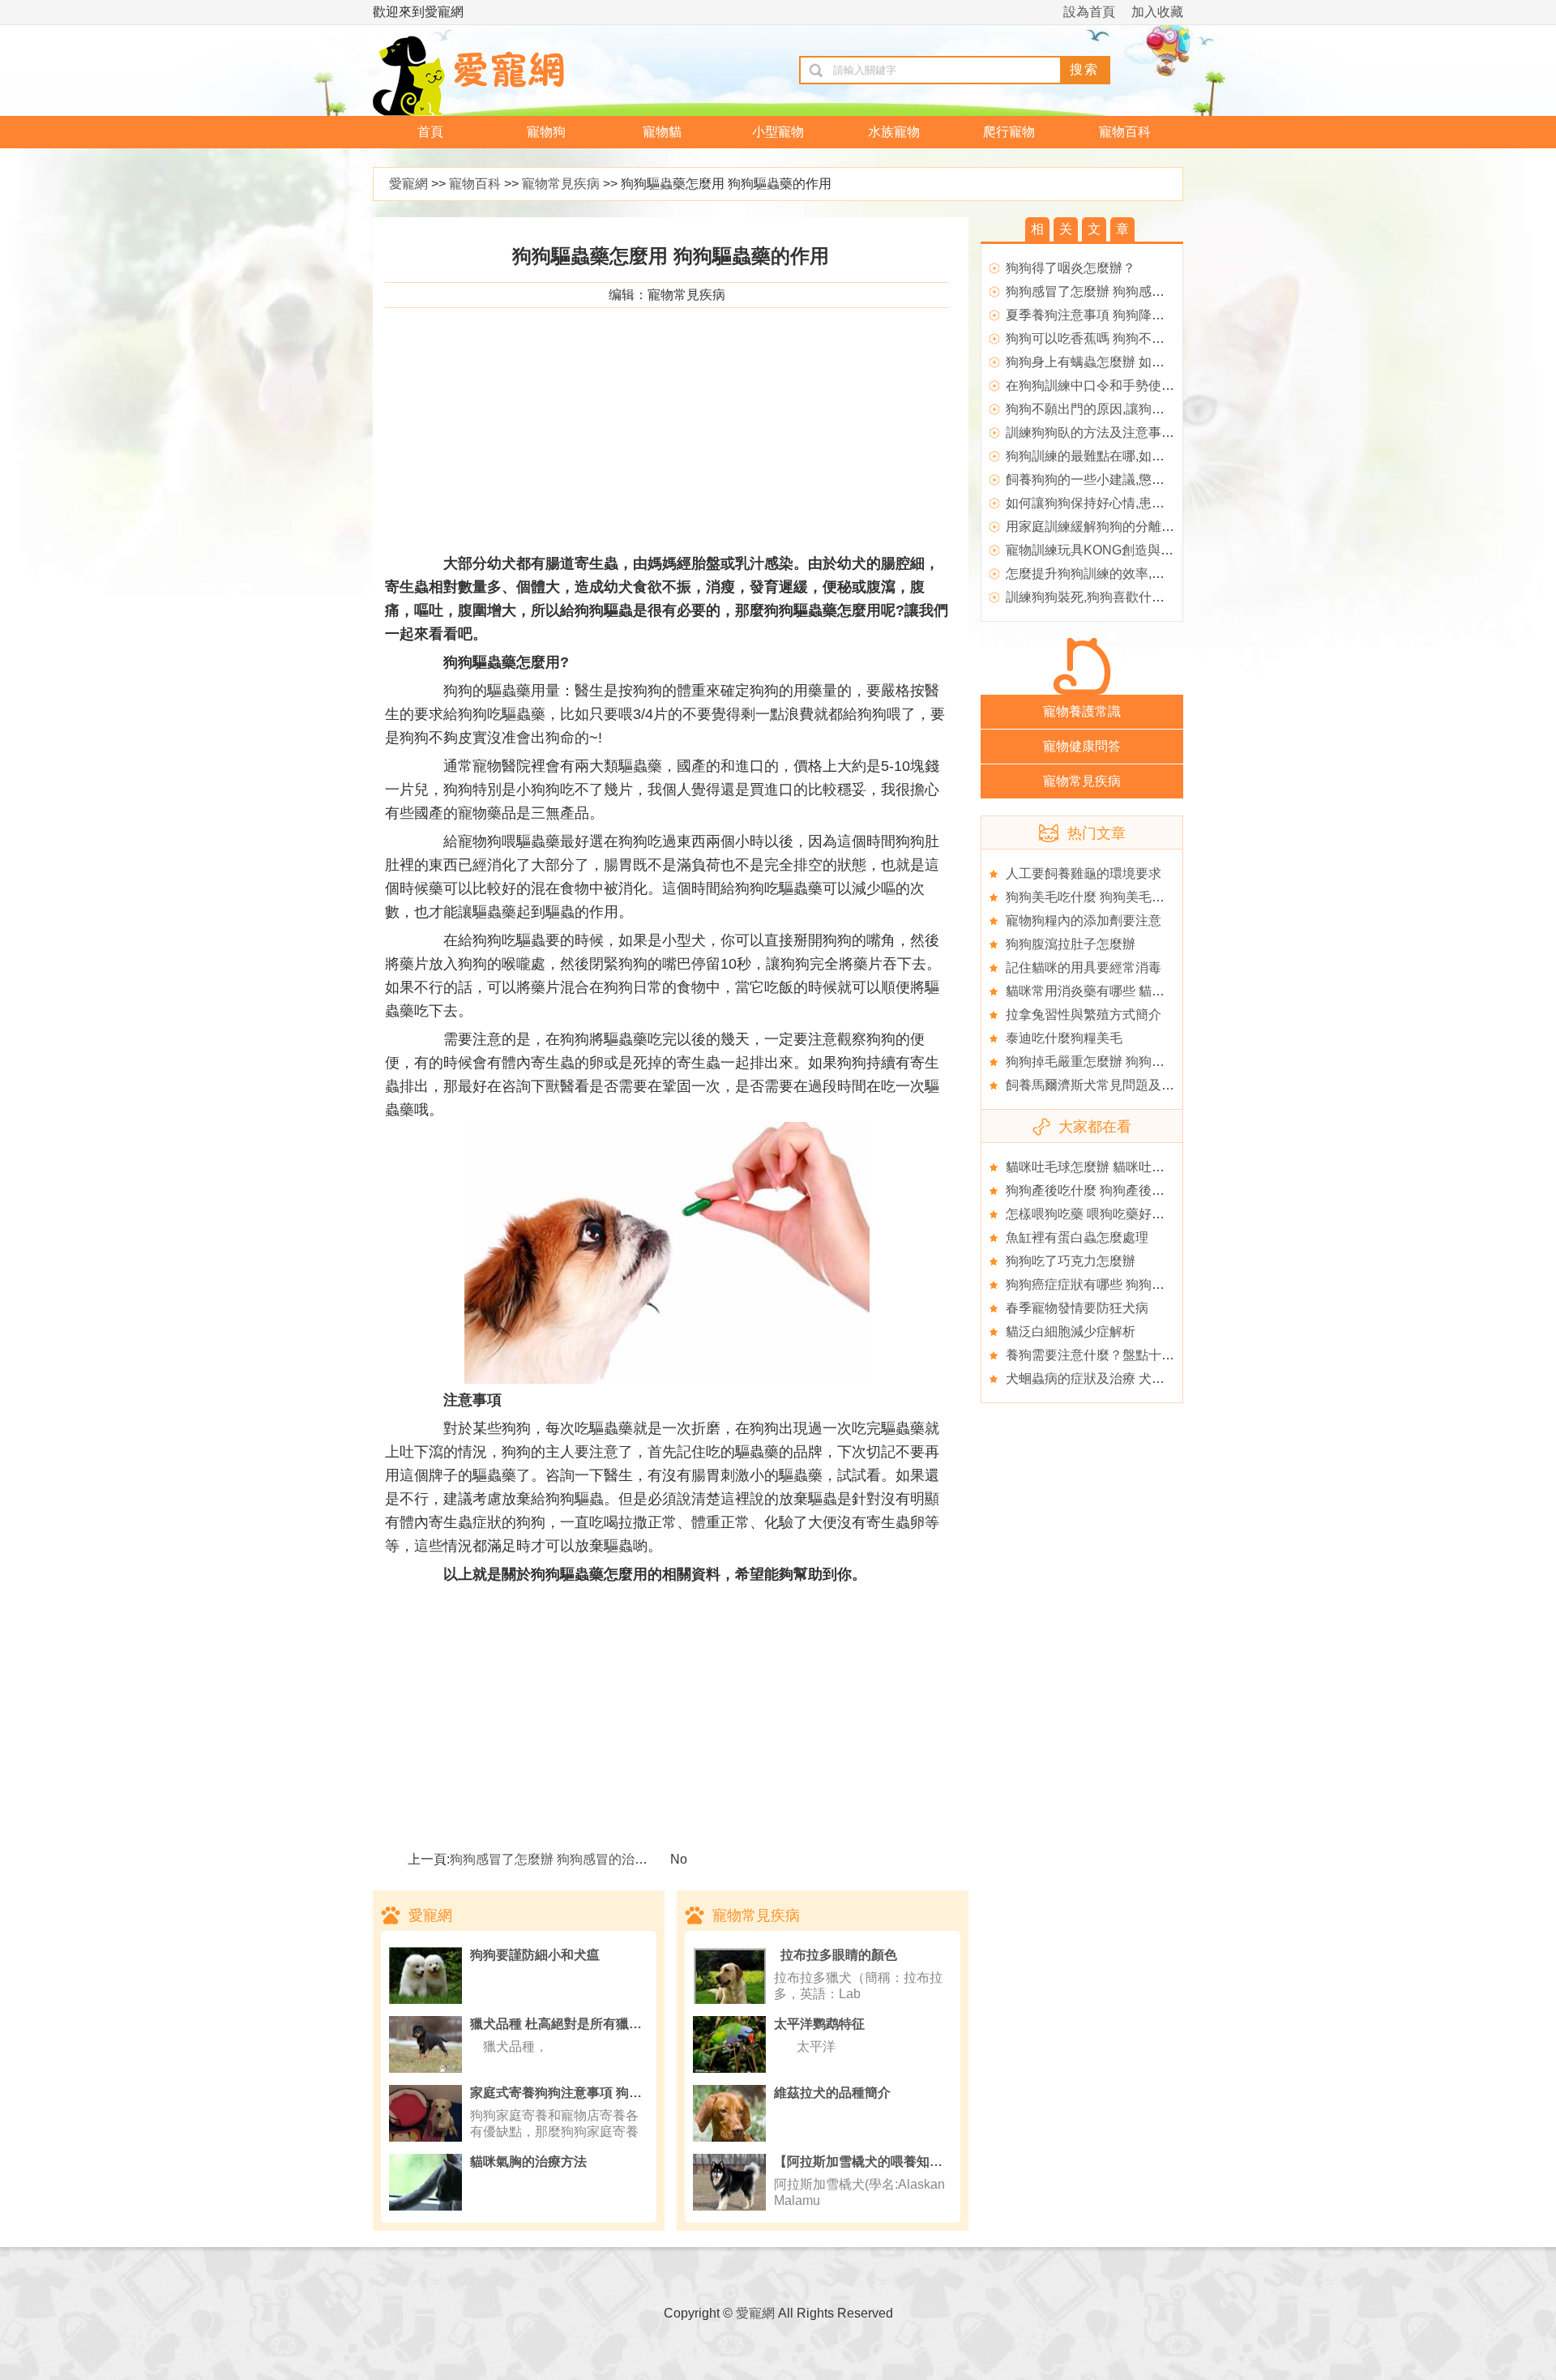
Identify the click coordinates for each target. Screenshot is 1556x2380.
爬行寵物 (1009, 132)
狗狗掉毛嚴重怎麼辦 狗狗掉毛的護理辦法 (1124, 1062)
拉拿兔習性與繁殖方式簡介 (1084, 1014)
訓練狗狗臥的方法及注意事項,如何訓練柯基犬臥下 (1150, 432)
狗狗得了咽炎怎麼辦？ (1071, 268)
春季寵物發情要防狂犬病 (1077, 1308)
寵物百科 (1125, 132)
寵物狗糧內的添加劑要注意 (1084, 920)
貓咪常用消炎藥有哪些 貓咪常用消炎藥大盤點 (1137, 991)
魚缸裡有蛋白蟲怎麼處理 (1077, 1237)
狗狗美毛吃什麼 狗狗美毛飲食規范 (1105, 897)
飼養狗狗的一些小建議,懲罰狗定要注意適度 (1131, 479)
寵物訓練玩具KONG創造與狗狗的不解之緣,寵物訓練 (1156, 550)
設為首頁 (1089, 12)
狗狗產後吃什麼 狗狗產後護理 (1092, 1190)
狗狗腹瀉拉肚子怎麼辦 (1071, 944)
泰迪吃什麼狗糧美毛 (1064, 1038)
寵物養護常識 (1082, 711)
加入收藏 (1157, 12)
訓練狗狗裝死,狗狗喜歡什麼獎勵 (1098, 597)
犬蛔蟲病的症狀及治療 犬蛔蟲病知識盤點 (1124, 1378)
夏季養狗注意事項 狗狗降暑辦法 (1098, 315)
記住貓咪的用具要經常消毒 (1084, 967)
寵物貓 (662, 132)
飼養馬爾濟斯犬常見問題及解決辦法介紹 (1122, 1085)
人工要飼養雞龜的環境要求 (1084, 873)
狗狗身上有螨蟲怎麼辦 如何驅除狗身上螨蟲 (1131, 362)
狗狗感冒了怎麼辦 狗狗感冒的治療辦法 (562, 1859)
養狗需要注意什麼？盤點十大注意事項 (1116, 1355)
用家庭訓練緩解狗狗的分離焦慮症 (1103, 527)
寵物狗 (546, 132)
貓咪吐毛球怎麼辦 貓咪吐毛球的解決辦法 (1124, 1167)
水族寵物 (894, 132)
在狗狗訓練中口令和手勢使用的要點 (1109, 385)
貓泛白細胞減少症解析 (1071, 1331)
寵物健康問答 (1082, 746)
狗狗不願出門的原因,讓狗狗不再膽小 (1111, 409)
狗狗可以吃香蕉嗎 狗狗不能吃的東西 (1111, 338)
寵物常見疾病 (561, 184)
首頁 (430, 132)
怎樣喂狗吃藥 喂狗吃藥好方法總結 (1105, 1214)
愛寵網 (408, 184)
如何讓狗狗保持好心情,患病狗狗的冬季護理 (1131, 503)
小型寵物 (778, 132)
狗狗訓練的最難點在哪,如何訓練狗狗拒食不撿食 (1143, 456)
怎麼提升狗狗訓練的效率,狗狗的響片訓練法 (1131, 574)
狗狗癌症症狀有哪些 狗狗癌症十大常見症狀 (1131, 1284)
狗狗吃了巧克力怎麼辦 (1071, 1261)
